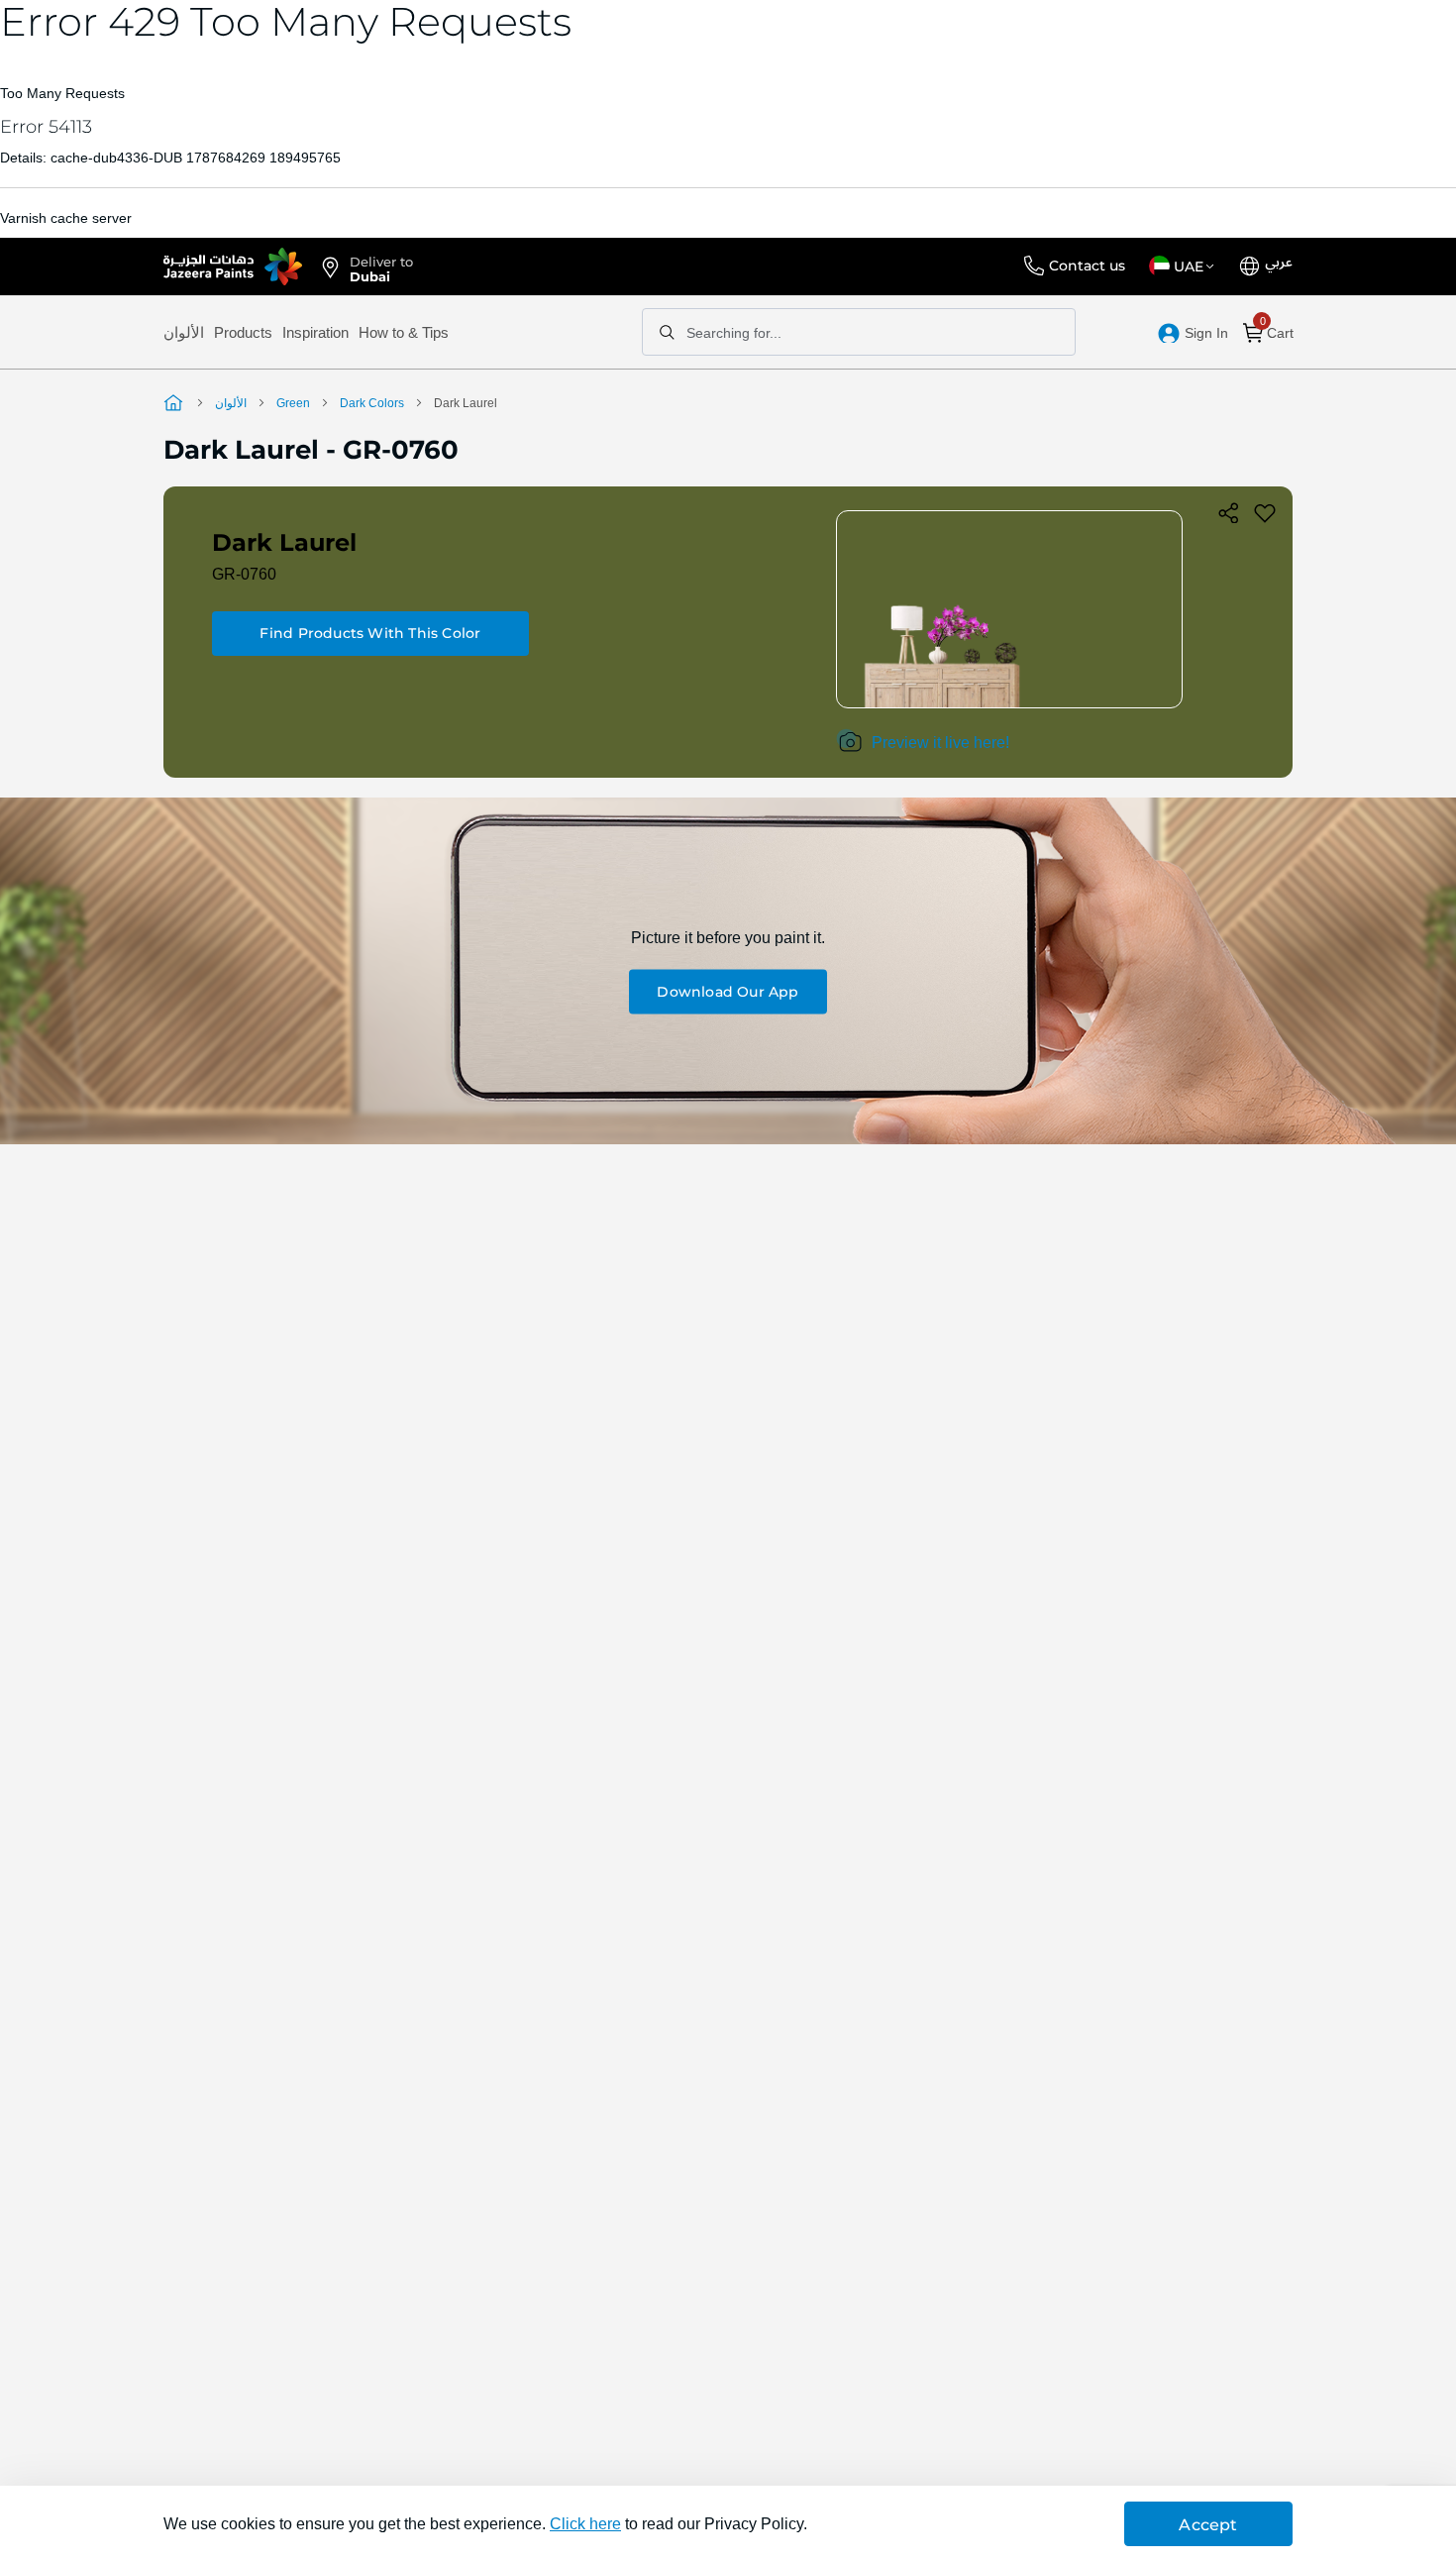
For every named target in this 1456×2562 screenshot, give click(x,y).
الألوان (184, 332)
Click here (585, 2524)
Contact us (1087, 266)
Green (293, 403)
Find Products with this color (370, 633)
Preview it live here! (940, 743)
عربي (1279, 263)
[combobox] (859, 332)
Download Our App (728, 992)
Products (243, 332)
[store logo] (233, 267)
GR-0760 (244, 574)
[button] (1185, 267)
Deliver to (381, 267)
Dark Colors (372, 403)
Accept (1208, 2525)
